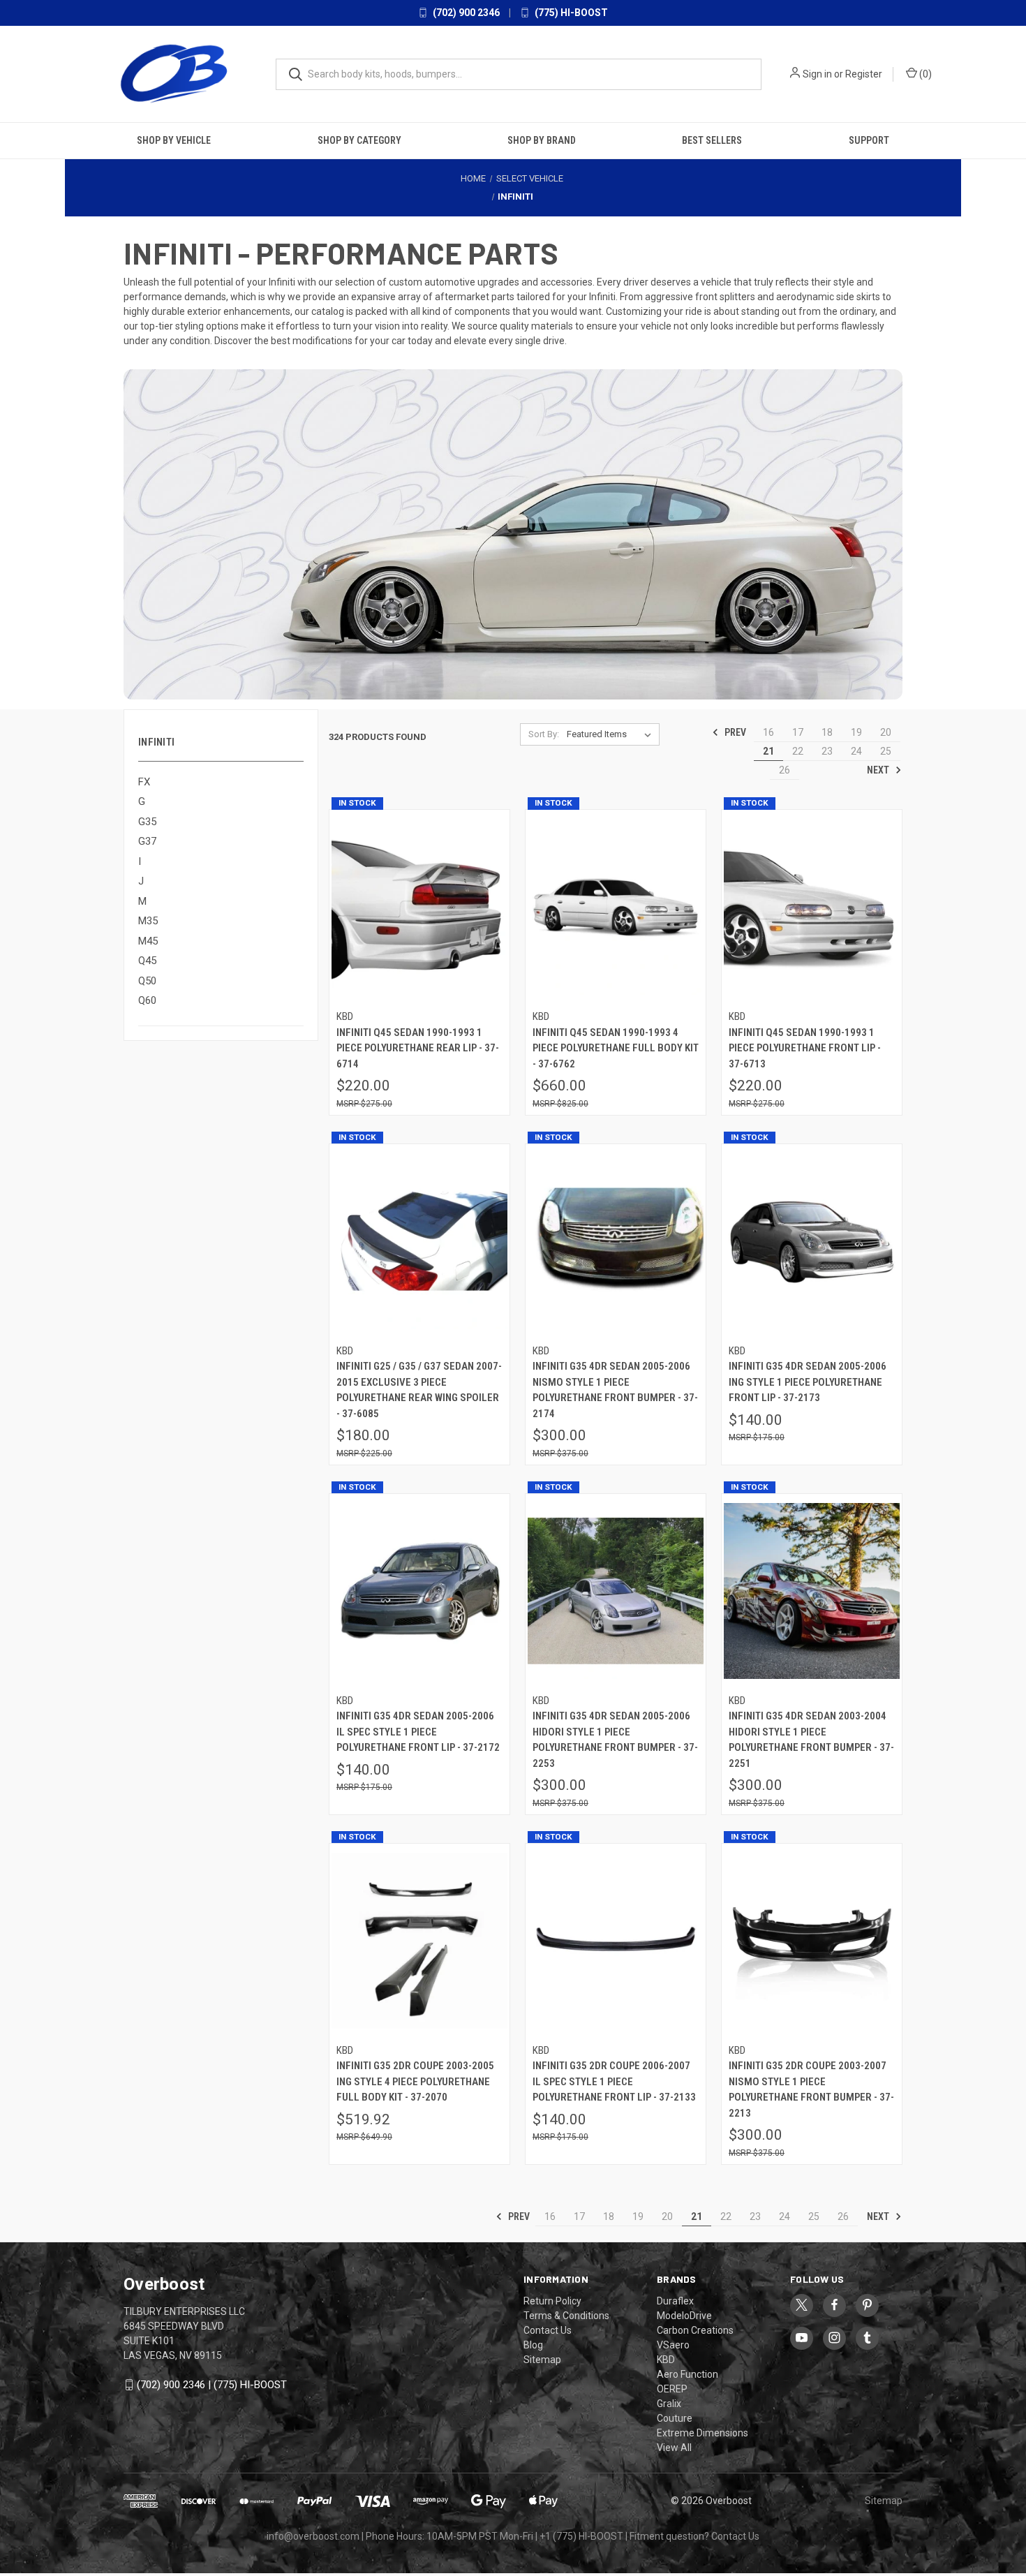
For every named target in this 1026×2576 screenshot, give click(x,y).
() (924, 74)
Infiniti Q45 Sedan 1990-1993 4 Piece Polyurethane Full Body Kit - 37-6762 (616, 1048)
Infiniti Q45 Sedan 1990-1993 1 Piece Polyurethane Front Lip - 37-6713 (805, 1048)
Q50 (147, 981)
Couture (675, 2418)
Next (879, 770)
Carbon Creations (695, 2330)
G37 (147, 841)
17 (798, 732)
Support (869, 140)
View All (674, 2448)
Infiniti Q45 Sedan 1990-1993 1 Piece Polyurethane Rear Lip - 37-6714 (418, 1048)
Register (864, 74)
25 (886, 751)
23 (827, 751)
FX (144, 782)
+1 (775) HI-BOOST (581, 2536)
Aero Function (687, 2374)
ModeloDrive (684, 2316)
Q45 (147, 961)
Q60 (147, 1000)
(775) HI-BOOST (570, 13)
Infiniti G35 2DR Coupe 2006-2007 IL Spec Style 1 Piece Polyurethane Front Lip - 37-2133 (614, 2081)
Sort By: (544, 734)
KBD (666, 2360)
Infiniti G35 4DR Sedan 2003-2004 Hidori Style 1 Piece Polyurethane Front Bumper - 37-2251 (811, 1740)
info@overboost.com (313, 2536)
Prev (734, 732)
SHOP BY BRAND (542, 140)
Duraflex (675, 2301)
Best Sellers (712, 140)
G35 (147, 822)
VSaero (673, 2345)
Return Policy (552, 2301)
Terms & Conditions (566, 2316)
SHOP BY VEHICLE (174, 140)
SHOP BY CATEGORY (359, 140)
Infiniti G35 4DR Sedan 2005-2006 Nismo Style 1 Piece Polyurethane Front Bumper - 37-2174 (615, 1390)
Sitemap (542, 2360)
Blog (533, 2345)
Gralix (669, 2404)
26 (785, 770)
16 (768, 732)
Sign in (817, 74)
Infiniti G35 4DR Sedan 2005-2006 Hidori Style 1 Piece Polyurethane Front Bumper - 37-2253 (615, 1740)
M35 (148, 921)
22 (798, 751)
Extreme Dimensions (702, 2433)
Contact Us (548, 2330)
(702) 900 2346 (465, 13)
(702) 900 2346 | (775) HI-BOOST (212, 2385)
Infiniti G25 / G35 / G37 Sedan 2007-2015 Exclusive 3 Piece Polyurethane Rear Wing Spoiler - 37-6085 (419, 1390)
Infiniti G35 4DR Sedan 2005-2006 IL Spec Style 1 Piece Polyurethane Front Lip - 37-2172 (418, 1732)
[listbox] (612, 734)
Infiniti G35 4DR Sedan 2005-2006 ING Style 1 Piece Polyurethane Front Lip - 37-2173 (808, 1382)
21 (768, 751)
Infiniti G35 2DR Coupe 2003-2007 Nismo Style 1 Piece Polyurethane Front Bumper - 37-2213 (811, 2089)
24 (856, 751)
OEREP (672, 2389)
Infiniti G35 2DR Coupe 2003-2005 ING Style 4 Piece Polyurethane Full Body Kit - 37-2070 (415, 2081)
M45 (148, 941)
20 (886, 732)
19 (856, 732)
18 (827, 732)
